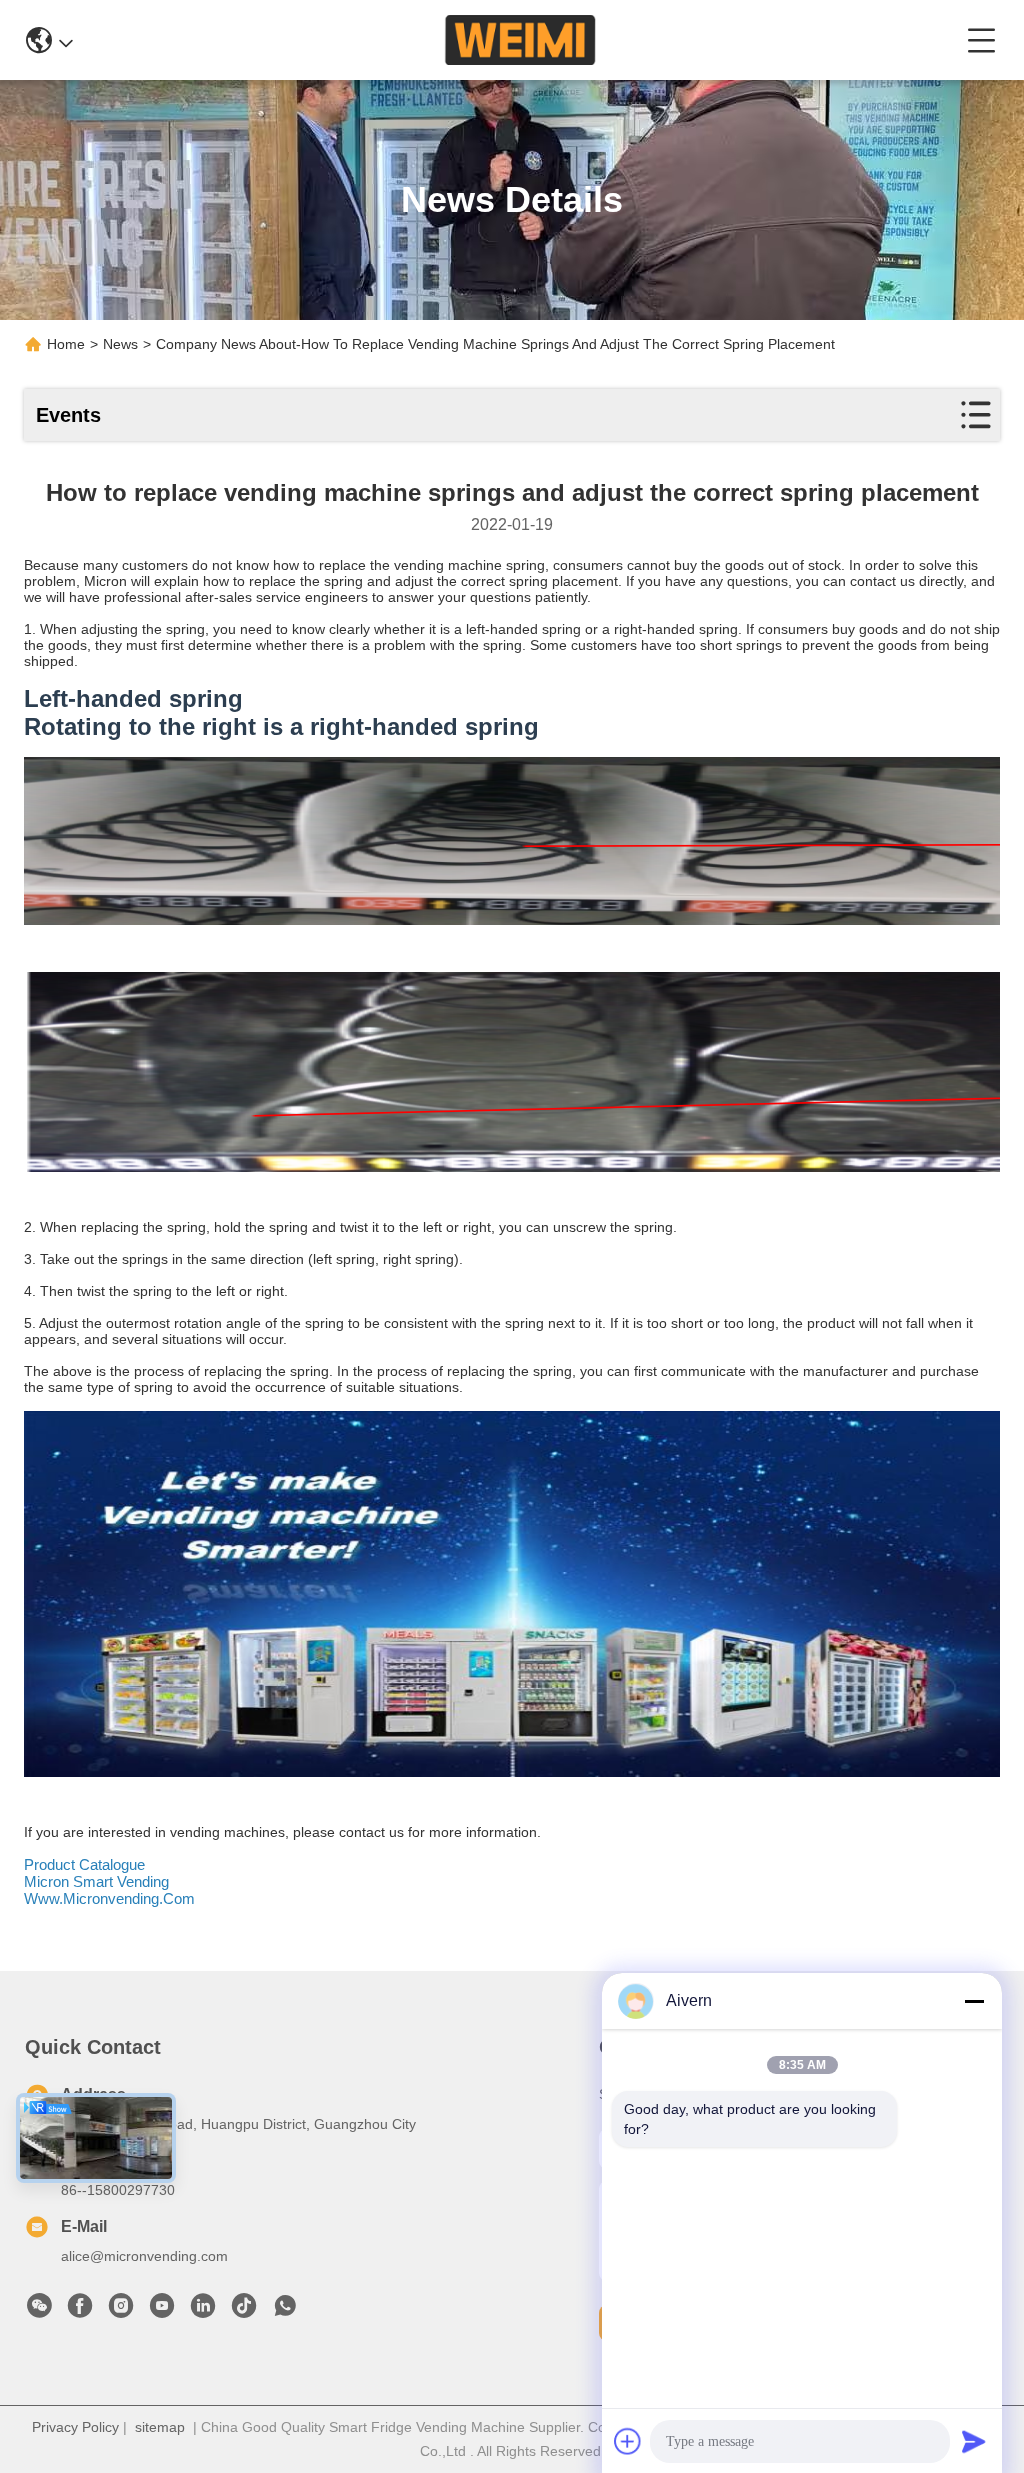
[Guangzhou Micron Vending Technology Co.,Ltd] (519, 40)
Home (66, 344)
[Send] (974, 2441)
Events (68, 415)
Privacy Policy (75, 2427)
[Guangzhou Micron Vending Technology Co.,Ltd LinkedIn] (203, 2311)
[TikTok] (244, 2311)
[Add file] (628, 2441)
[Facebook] (80, 2311)
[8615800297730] (285, 2311)
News (120, 344)
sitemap (160, 2427)
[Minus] (974, 2001)
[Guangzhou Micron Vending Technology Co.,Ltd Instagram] (121, 2311)
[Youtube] (162, 2311)
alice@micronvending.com (144, 2256)
